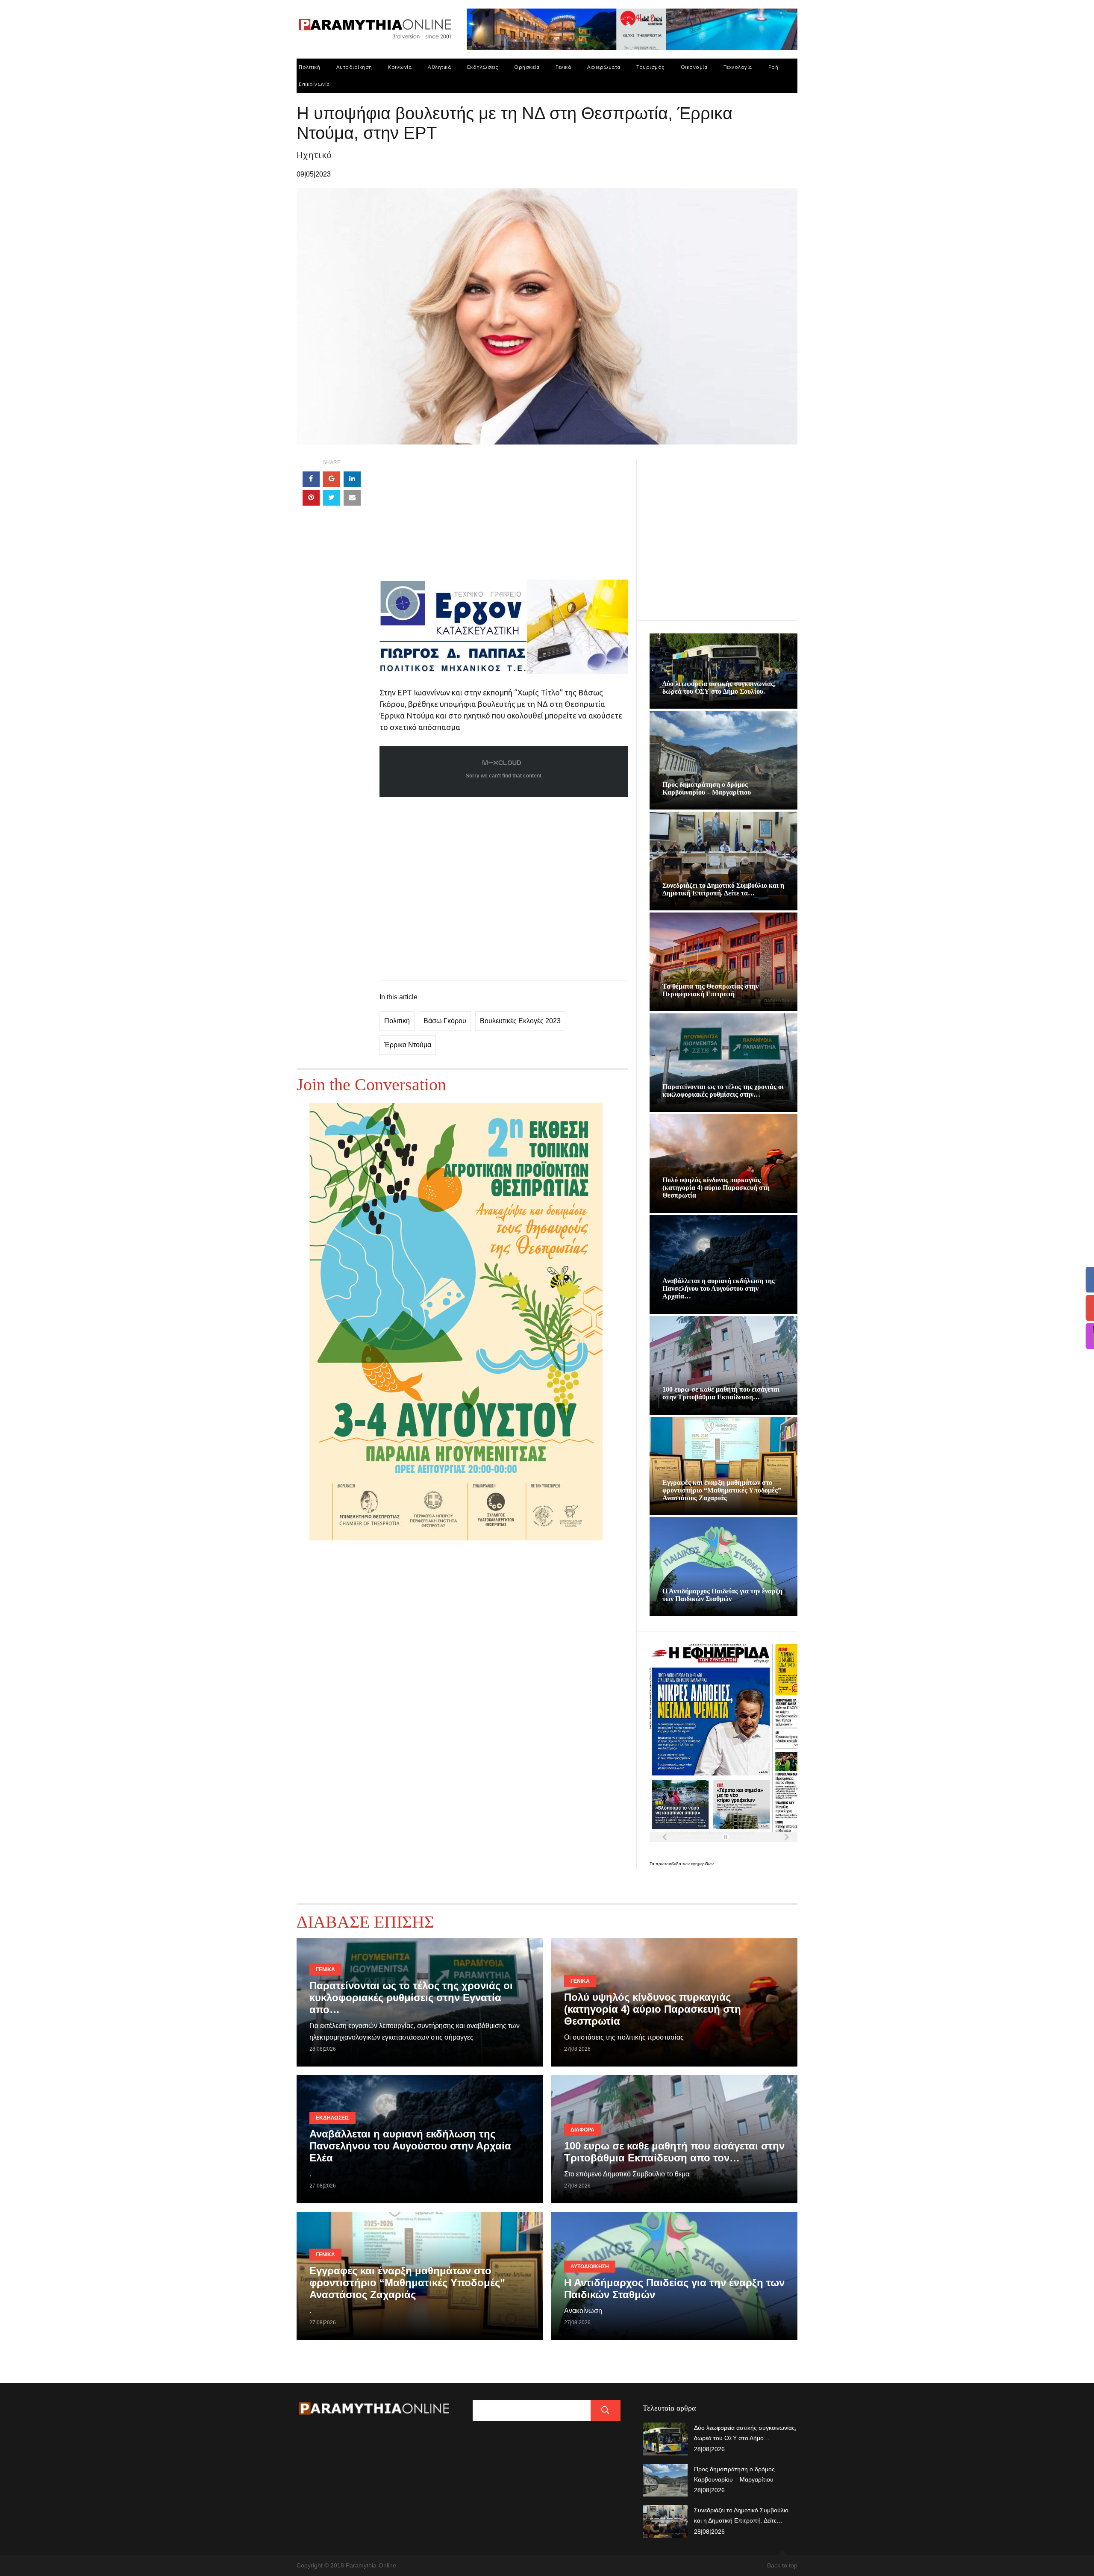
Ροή (773, 67)
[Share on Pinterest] (311, 498)
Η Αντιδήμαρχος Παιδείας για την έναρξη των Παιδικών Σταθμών (722, 1595)
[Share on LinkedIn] (352, 479)
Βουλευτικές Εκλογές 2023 (520, 1021)
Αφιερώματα (604, 67)
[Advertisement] (504, 520)
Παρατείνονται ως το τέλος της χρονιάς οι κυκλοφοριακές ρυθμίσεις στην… (723, 1091)
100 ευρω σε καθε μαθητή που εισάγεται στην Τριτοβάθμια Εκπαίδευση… (721, 1393)
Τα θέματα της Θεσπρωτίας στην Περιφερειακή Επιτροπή (710, 990)
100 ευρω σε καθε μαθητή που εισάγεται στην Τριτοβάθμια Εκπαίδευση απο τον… (674, 2152)
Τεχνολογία (738, 67)
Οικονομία (694, 67)
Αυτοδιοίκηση (354, 67)
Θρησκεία (527, 67)
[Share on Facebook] (311, 479)
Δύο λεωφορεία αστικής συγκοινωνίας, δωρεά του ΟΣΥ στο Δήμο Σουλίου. (719, 687)
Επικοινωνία (314, 84)
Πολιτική (309, 67)
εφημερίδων (702, 1864)
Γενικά (563, 67)
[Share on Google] (332, 479)
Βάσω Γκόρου (445, 1021)
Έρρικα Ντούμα (408, 1045)
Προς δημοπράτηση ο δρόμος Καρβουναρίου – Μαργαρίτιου (707, 788)
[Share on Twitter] (332, 498)
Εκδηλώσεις (483, 67)
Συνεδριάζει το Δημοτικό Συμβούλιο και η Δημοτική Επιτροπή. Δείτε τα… (723, 889)
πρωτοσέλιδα (669, 1864)
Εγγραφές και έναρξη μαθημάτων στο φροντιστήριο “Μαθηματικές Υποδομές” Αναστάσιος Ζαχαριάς (722, 1490)
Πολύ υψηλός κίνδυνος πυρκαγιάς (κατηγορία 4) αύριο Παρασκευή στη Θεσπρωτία (716, 1188)
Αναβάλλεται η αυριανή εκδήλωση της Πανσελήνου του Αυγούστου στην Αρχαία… (719, 1288)
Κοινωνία (400, 67)
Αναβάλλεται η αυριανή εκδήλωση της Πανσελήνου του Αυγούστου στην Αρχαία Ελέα (410, 2146)
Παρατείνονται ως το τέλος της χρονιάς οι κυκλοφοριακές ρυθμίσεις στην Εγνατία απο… (411, 1998)
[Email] (352, 498)
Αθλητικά (439, 67)
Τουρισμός (650, 67)
